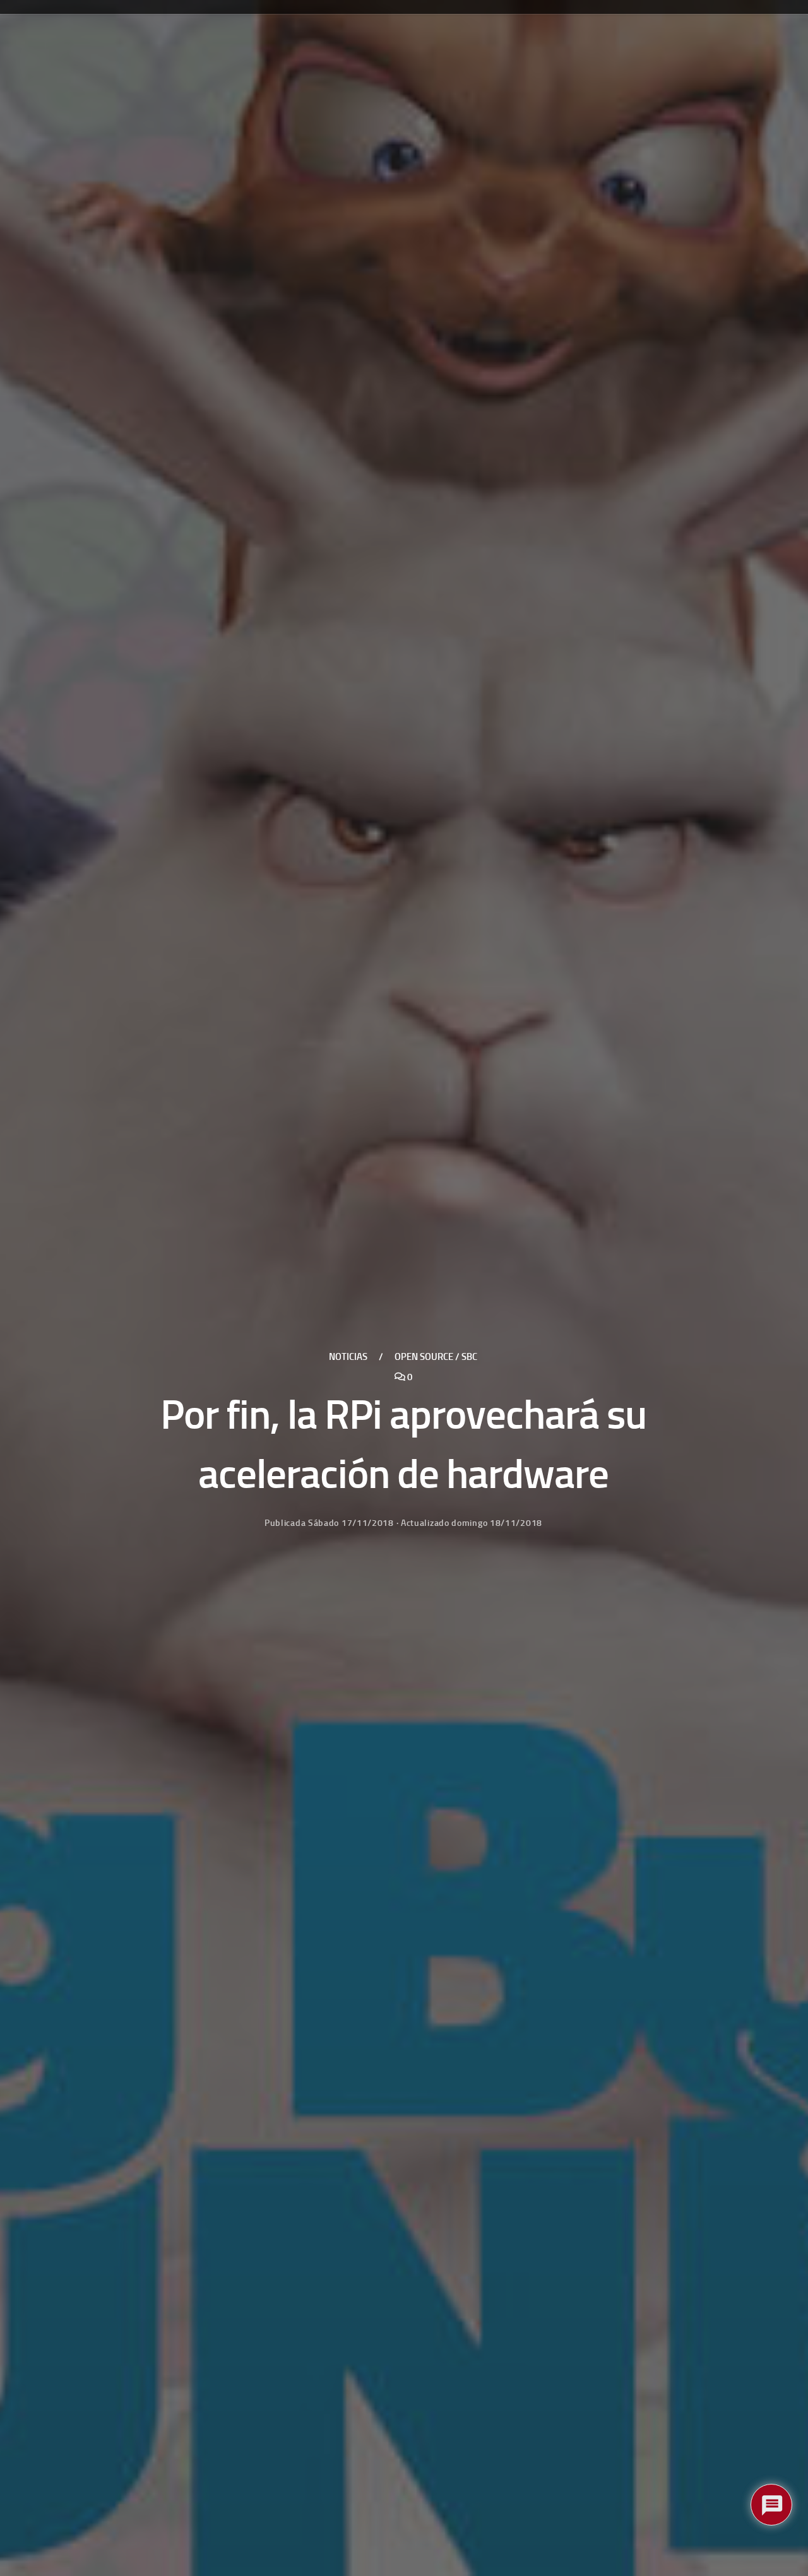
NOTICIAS (348, 1357)
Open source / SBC (436, 1357)
